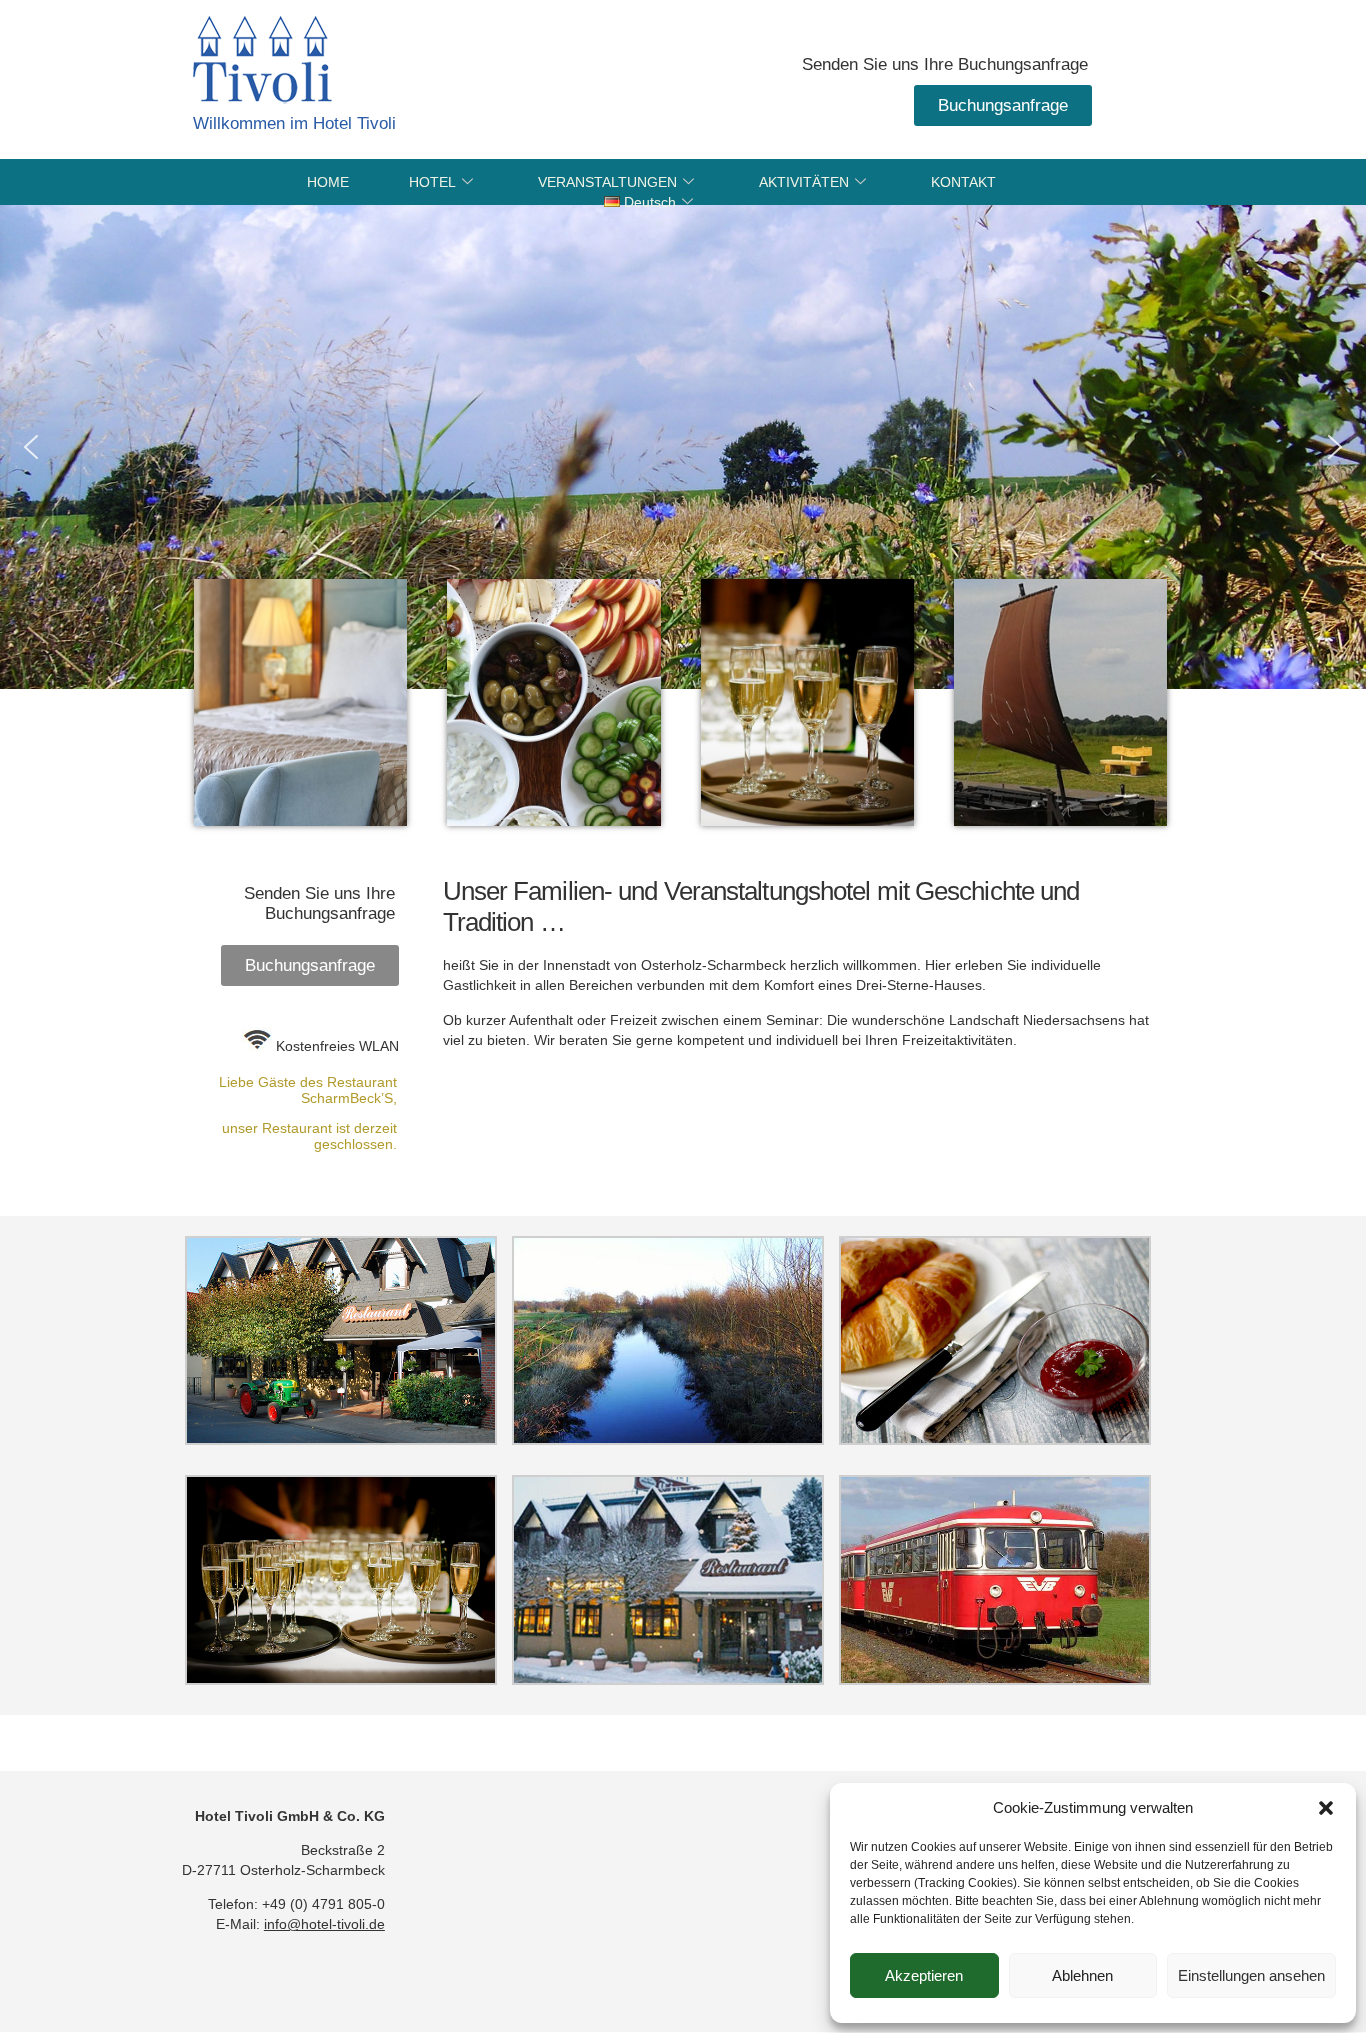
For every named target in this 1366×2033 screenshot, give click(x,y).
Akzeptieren (924, 1975)
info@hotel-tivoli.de (324, 1924)
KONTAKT (963, 182)
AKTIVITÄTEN (804, 182)
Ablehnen (1082, 1975)
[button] (1326, 1808)
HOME (328, 182)
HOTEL (432, 182)
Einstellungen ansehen (1251, 1975)
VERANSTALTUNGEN (607, 182)
